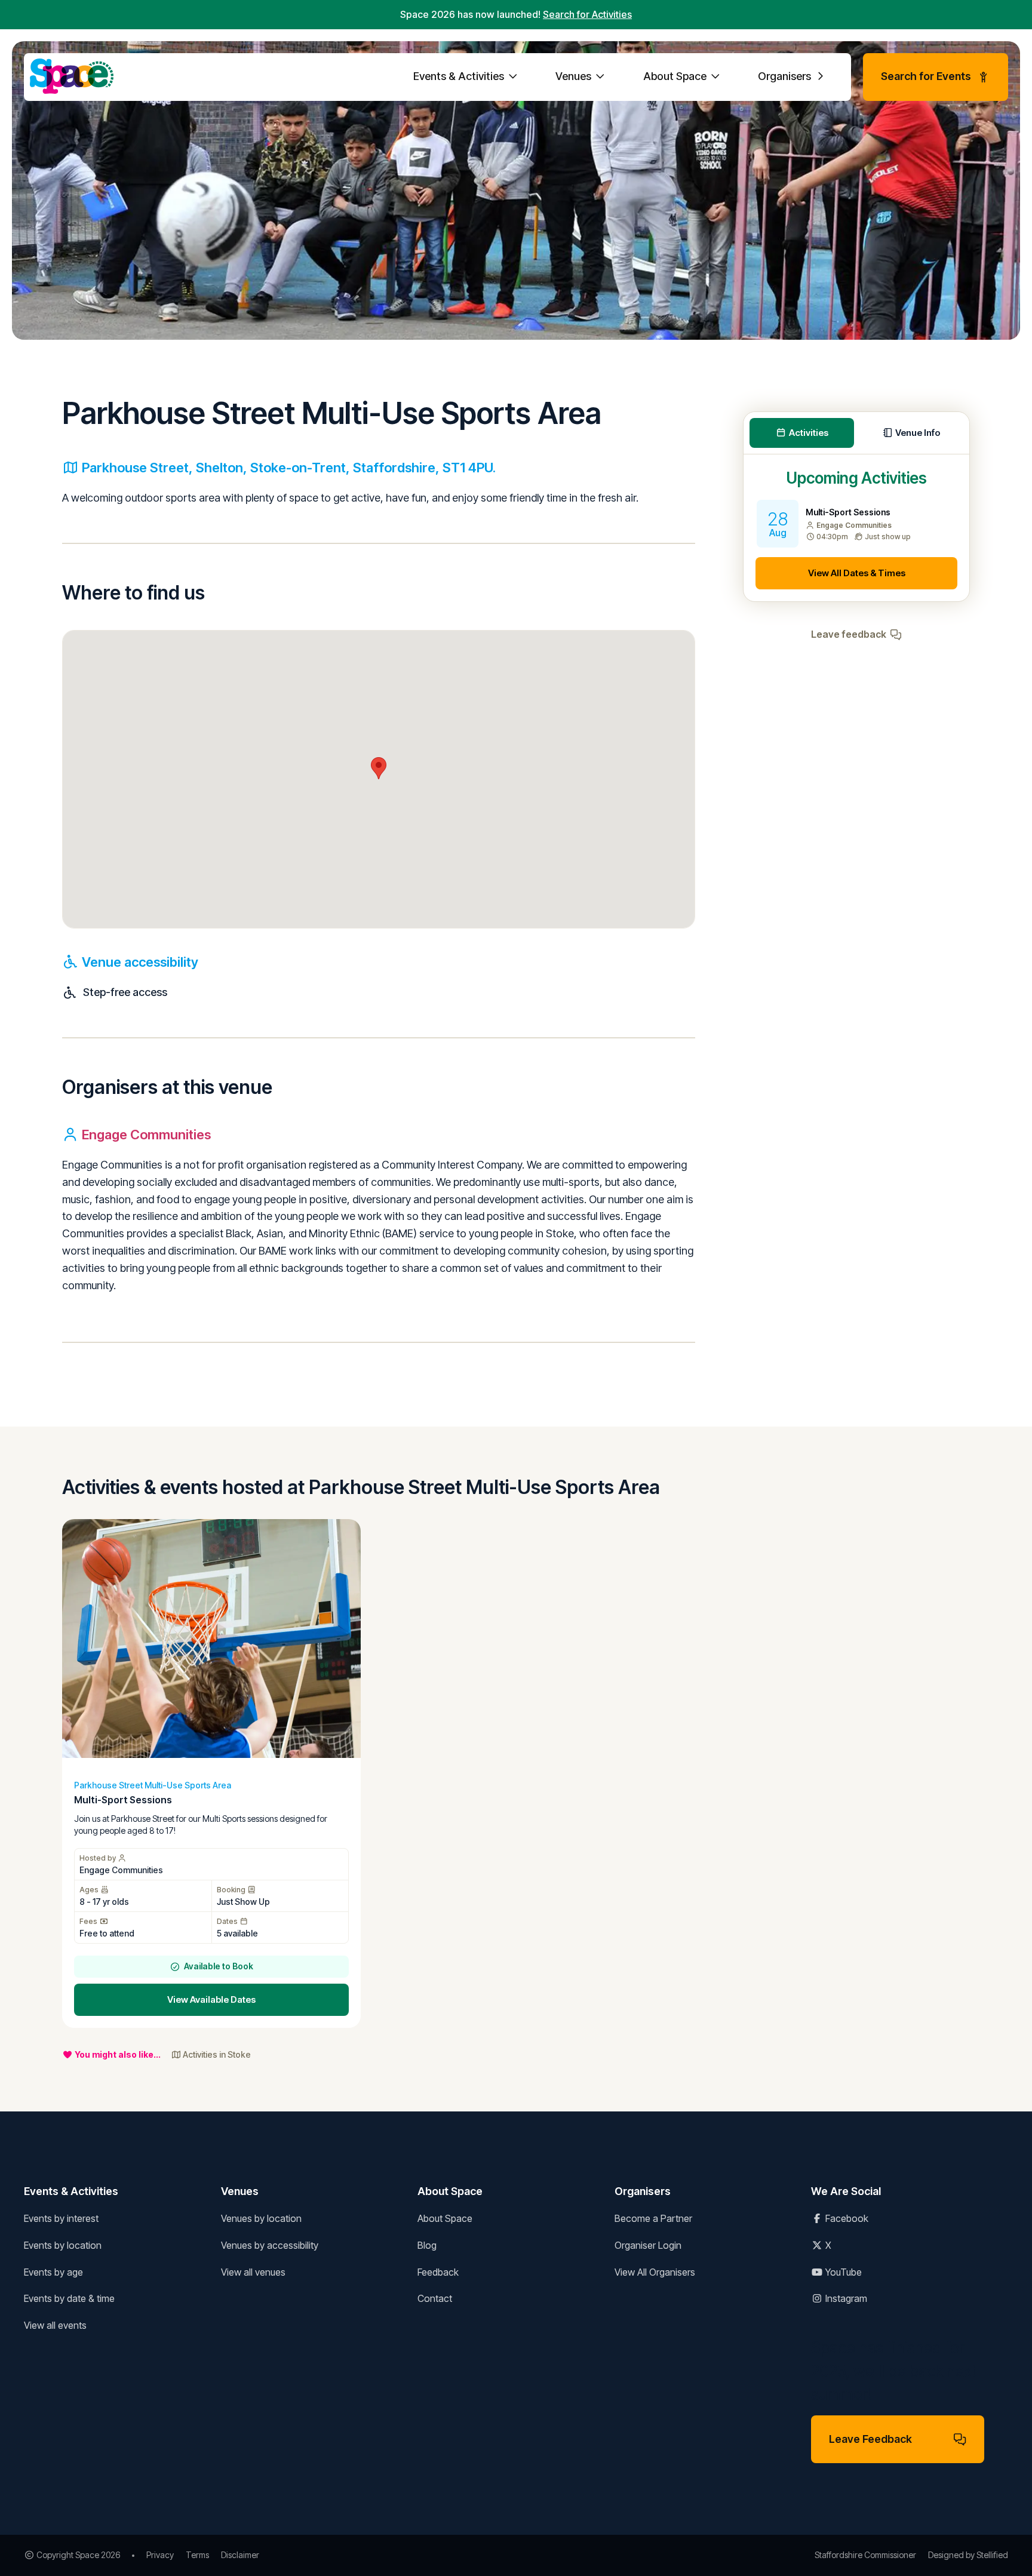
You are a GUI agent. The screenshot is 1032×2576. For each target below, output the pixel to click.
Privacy (160, 2555)
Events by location (63, 2245)
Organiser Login (648, 2245)
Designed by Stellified (968, 2555)
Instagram (845, 2298)
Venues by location (261, 2218)
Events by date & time (69, 2298)
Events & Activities (460, 76)
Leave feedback (849, 634)
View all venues (253, 2272)
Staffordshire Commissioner (865, 2555)
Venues (575, 76)
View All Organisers (655, 2272)
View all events (55, 2325)
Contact (435, 2298)
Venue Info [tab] (918, 433)
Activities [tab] (809, 433)
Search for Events (926, 76)
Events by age (53, 2272)
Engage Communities (146, 1135)
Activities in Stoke (217, 2054)
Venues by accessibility (270, 2245)
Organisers (786, 76)
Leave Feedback (870, 2439)
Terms (197, 2555)
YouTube (842, 2272)
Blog (427, 2245)
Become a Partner (653, 2218)
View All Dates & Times (857, 573)
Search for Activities (587, 14)
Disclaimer (240, 2555)
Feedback (438, 2272)
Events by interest (61, 2218)
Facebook (846, 2218)
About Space (676, 76)
